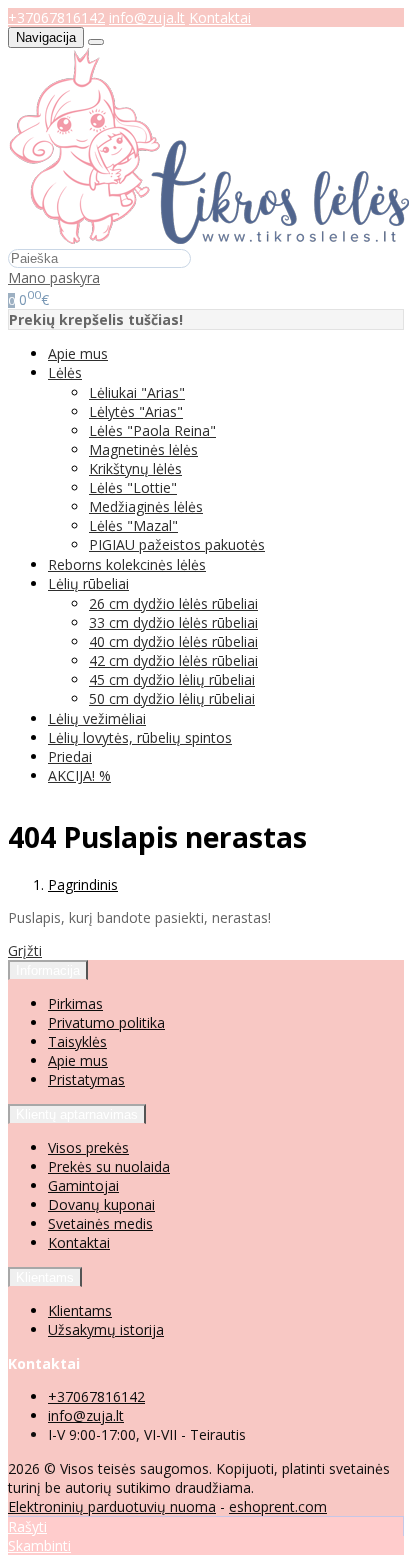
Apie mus (78, 353)
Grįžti (25, 950)
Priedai (70, 756)
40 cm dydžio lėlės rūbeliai (173, 641)
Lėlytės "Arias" (136, 411)
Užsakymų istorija (106, 1329)
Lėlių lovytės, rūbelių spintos (140, 737)
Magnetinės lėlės (143, 449)
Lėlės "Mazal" (133, 525)
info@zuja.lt (147, 17)
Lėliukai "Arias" (137, 392)
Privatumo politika (106, 1022)
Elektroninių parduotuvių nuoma (112, 1506)
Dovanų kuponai (101, 1204)
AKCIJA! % (79, 775)
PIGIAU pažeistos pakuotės (177, 544)
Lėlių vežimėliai (97, 718)
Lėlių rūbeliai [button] (88, 583)
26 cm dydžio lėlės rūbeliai (173, 603)
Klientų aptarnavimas (77, 1114)
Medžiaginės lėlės (146, 506)
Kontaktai (220, 17)
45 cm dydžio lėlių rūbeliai (172, 679)
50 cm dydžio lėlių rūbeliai (172, 698)
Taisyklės (77, 1041)
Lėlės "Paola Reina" (152, 430)
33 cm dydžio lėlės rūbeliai (173, 622)
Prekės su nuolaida (109, 1166)
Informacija (48, 970)
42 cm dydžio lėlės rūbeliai (173, 660)
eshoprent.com (278, 1506)
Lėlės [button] (65, 372)
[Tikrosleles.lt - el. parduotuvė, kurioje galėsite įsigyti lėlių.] (209, 238)
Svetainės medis (100, 1223)
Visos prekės (88, 1147)
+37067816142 (56, 17)
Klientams (45, 1277)
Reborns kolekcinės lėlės (127, 564)
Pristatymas (86, 1079)
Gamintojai (83, 1185)
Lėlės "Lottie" (133, 487)
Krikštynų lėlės (135, 468)
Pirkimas (75, 1003)
